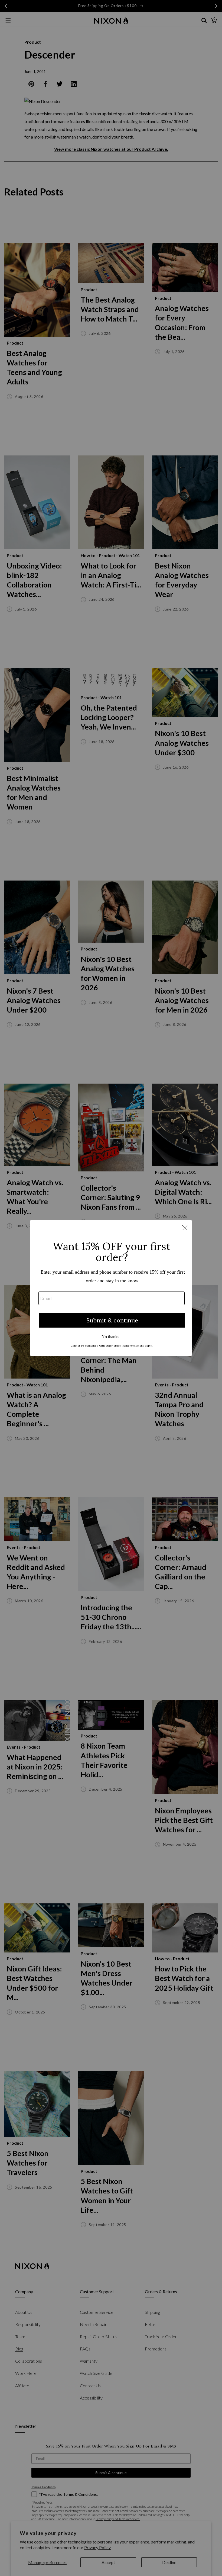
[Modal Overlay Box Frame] (111, 1288)
